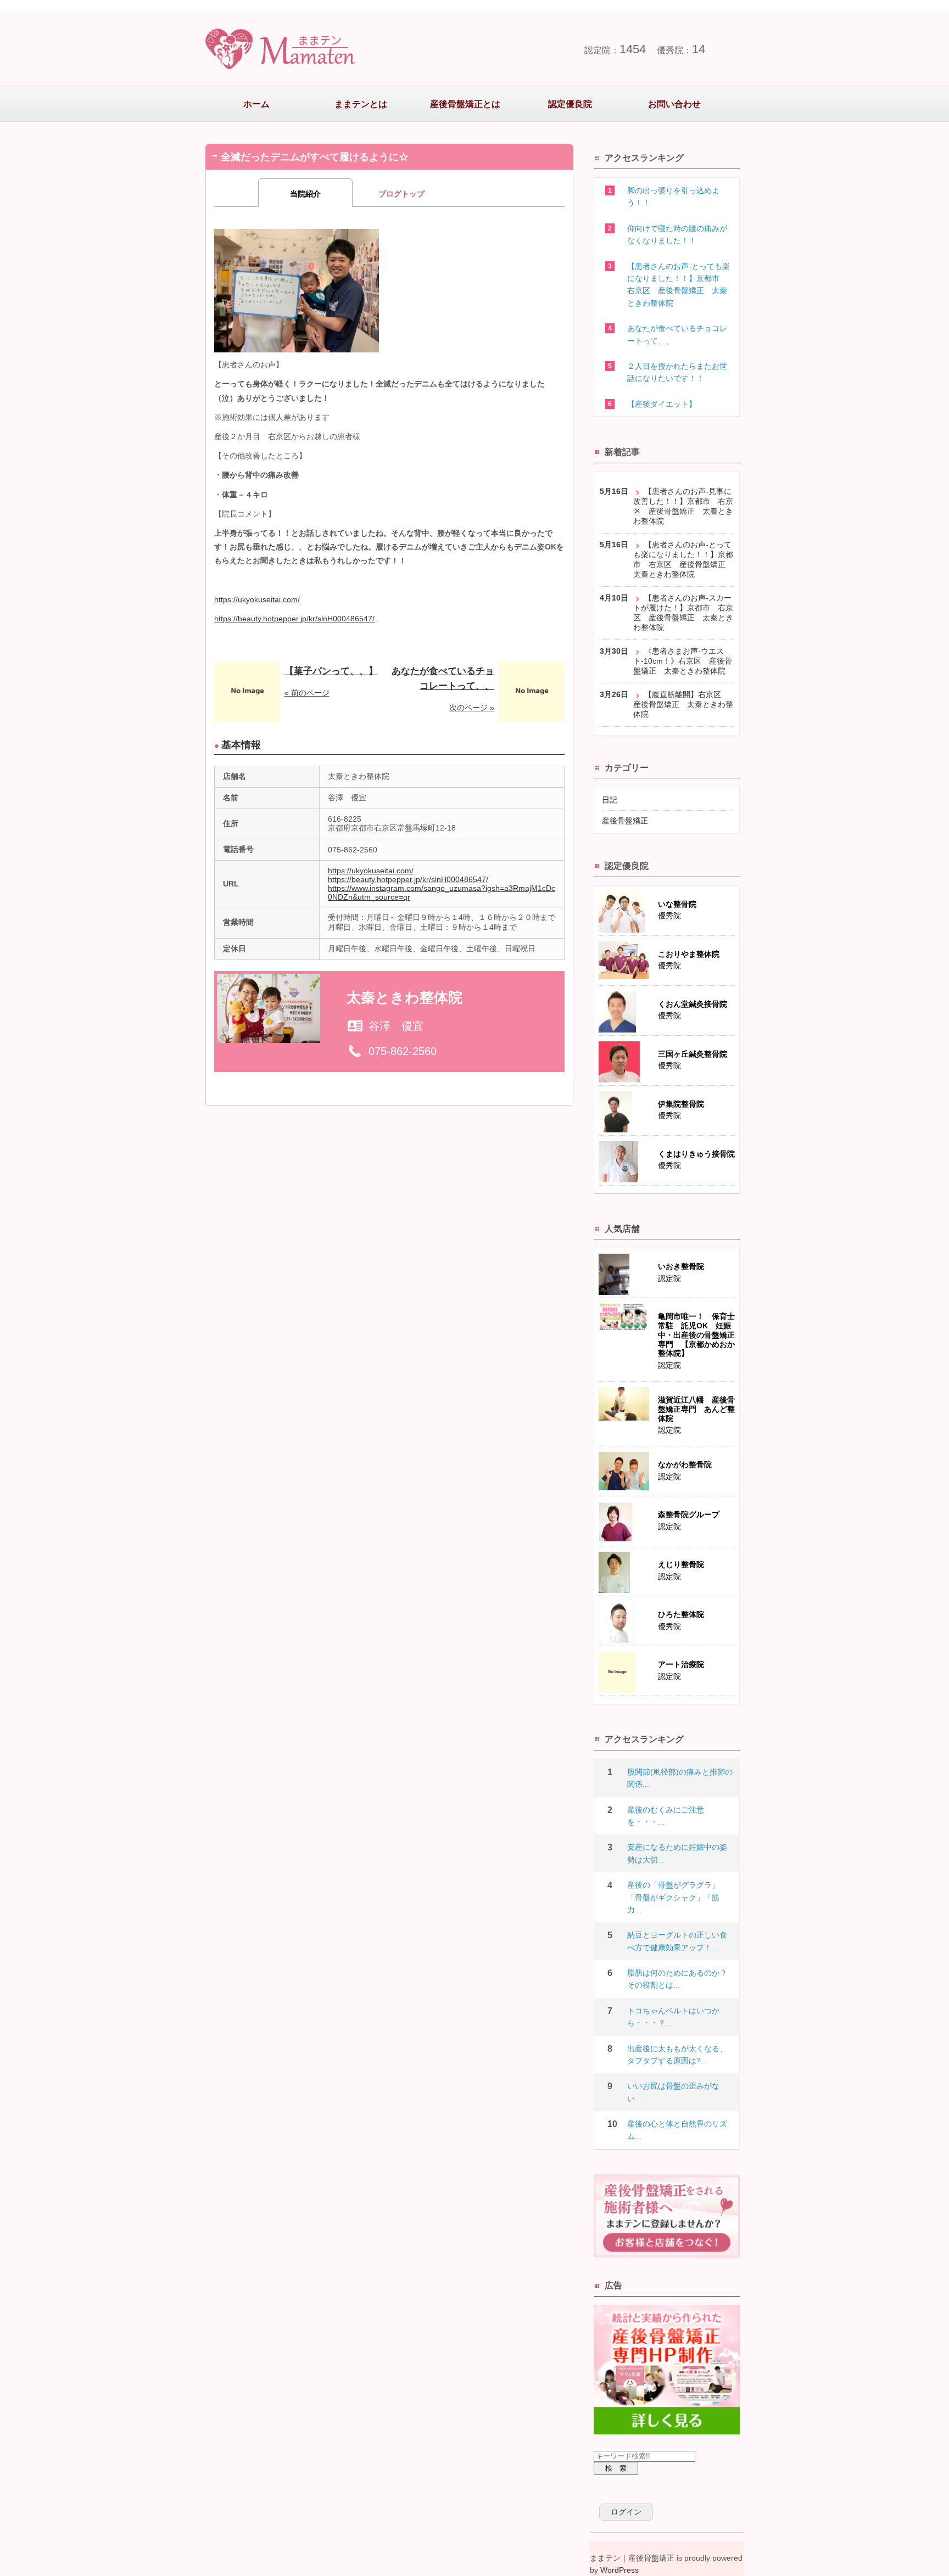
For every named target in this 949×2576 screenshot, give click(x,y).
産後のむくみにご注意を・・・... (666, 1816)
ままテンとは (361, 104)
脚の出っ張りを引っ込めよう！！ (673, 197)
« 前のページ (307, 693)
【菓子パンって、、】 (331, 671)
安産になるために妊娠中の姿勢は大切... (677, 1853)
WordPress (619, 2570)
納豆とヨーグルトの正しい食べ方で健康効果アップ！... (677, 1941)
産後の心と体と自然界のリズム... (677, 2130)
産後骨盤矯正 (625, 821)
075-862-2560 (403, 1051)
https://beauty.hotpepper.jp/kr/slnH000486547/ (294, 619)
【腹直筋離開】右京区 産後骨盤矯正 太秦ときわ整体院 (683, 704)
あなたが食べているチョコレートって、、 (677, 334)
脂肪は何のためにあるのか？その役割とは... (677, 1979)
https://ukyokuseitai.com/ (257, 599)
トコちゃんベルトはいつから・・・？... (673, 2017)
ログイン (626, 2512)
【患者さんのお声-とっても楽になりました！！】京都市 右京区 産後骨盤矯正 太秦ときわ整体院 (679, 285)
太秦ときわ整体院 (404, 997)
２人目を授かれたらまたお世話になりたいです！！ (677, 372)
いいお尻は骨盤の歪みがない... (673, 2092)
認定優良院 (570, 104)
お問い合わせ (674, 104)
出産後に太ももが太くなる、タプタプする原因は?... (677, 2055)
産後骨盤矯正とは (465, 104)
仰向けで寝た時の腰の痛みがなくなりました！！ (677, 234)
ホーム (256, 104)
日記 (610, 800)
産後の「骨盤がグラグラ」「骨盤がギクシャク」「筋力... (673, 1897)
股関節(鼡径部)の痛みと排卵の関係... (680, 1778)
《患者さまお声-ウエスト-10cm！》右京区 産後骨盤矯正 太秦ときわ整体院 (683, 661)
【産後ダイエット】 (662, 404)
